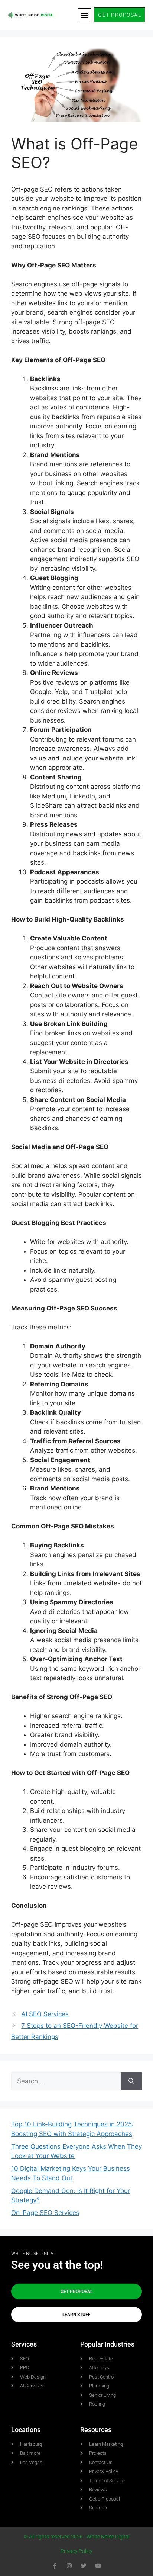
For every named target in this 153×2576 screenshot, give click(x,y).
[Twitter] (84, 2566)
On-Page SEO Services (45, 2213)
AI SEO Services (45, 2014)
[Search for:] (66, 2081)
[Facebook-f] (55, 2566)
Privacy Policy (76, 2551)
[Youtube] (98, 2566)
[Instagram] (69, 2566)
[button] (84, 15)
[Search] (131, 2081)
